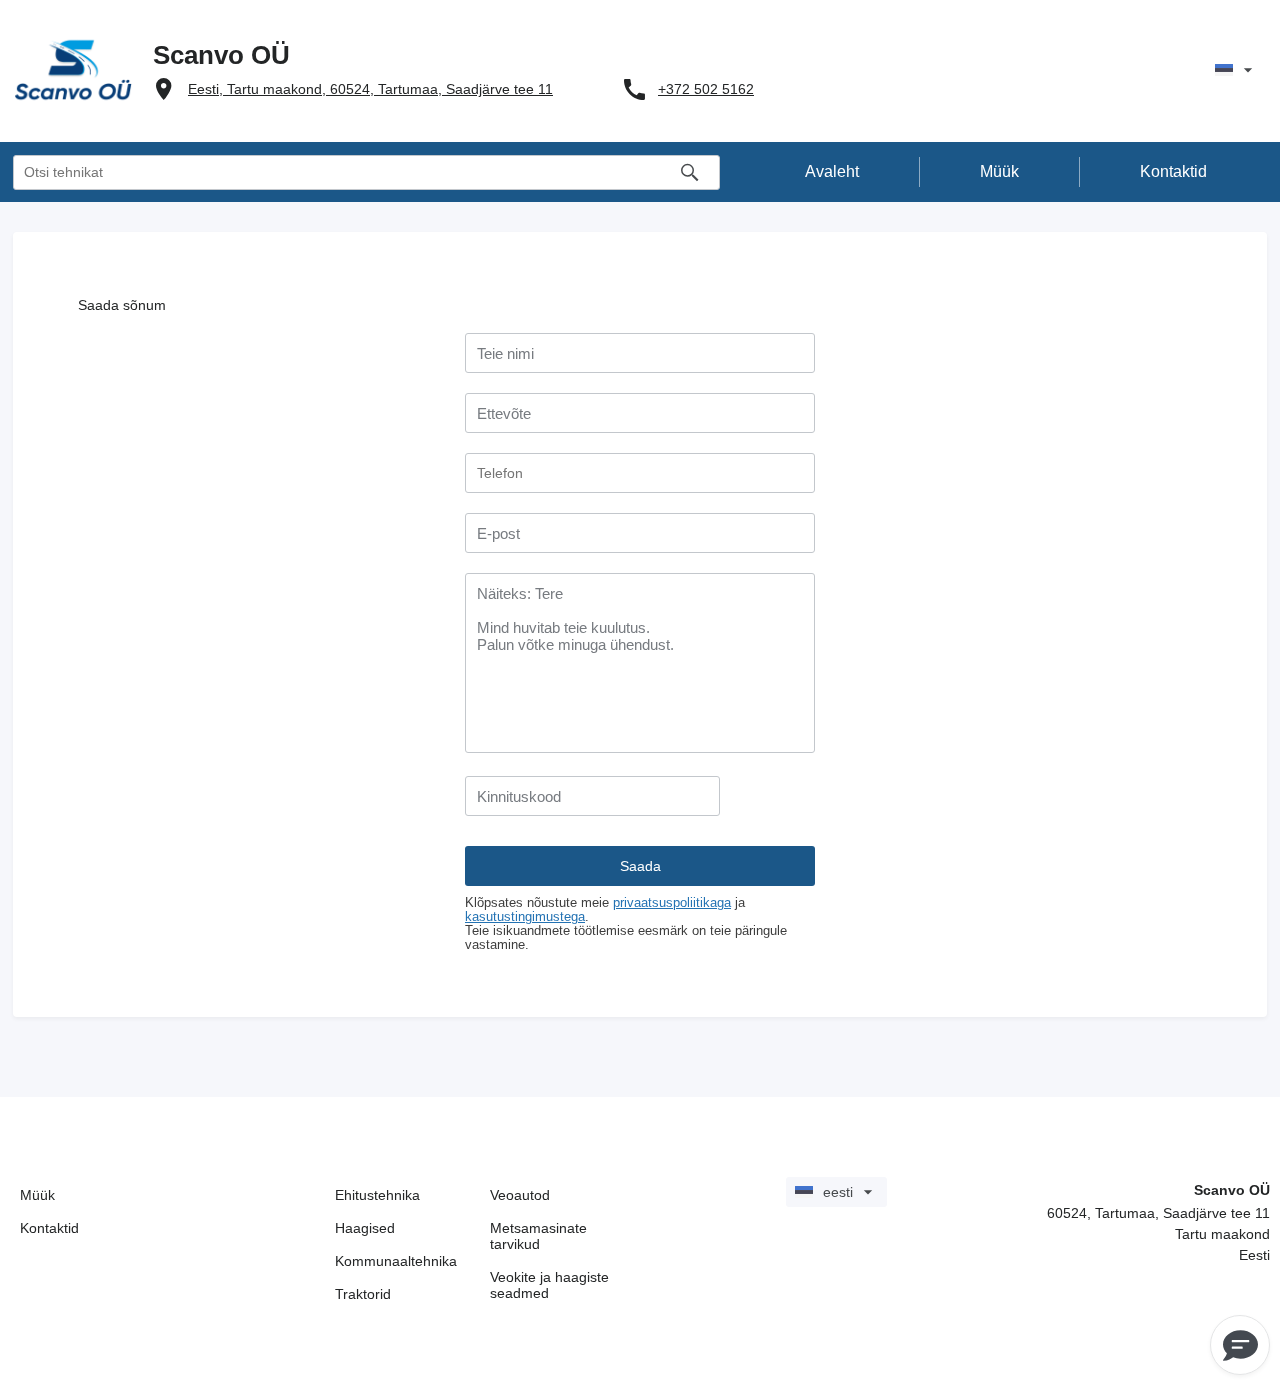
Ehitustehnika (377, 1195)
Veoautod (520, 1195)
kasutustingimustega (525, 917)
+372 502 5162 (706, 89)
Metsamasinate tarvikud (538, 1236)
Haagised (365, 1228)
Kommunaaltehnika (396, 1261)
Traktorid (363, 1294)
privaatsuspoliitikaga (672, 903)
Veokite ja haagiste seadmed (549, 1285)
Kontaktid (49, 1228)
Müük (37, 1195)
